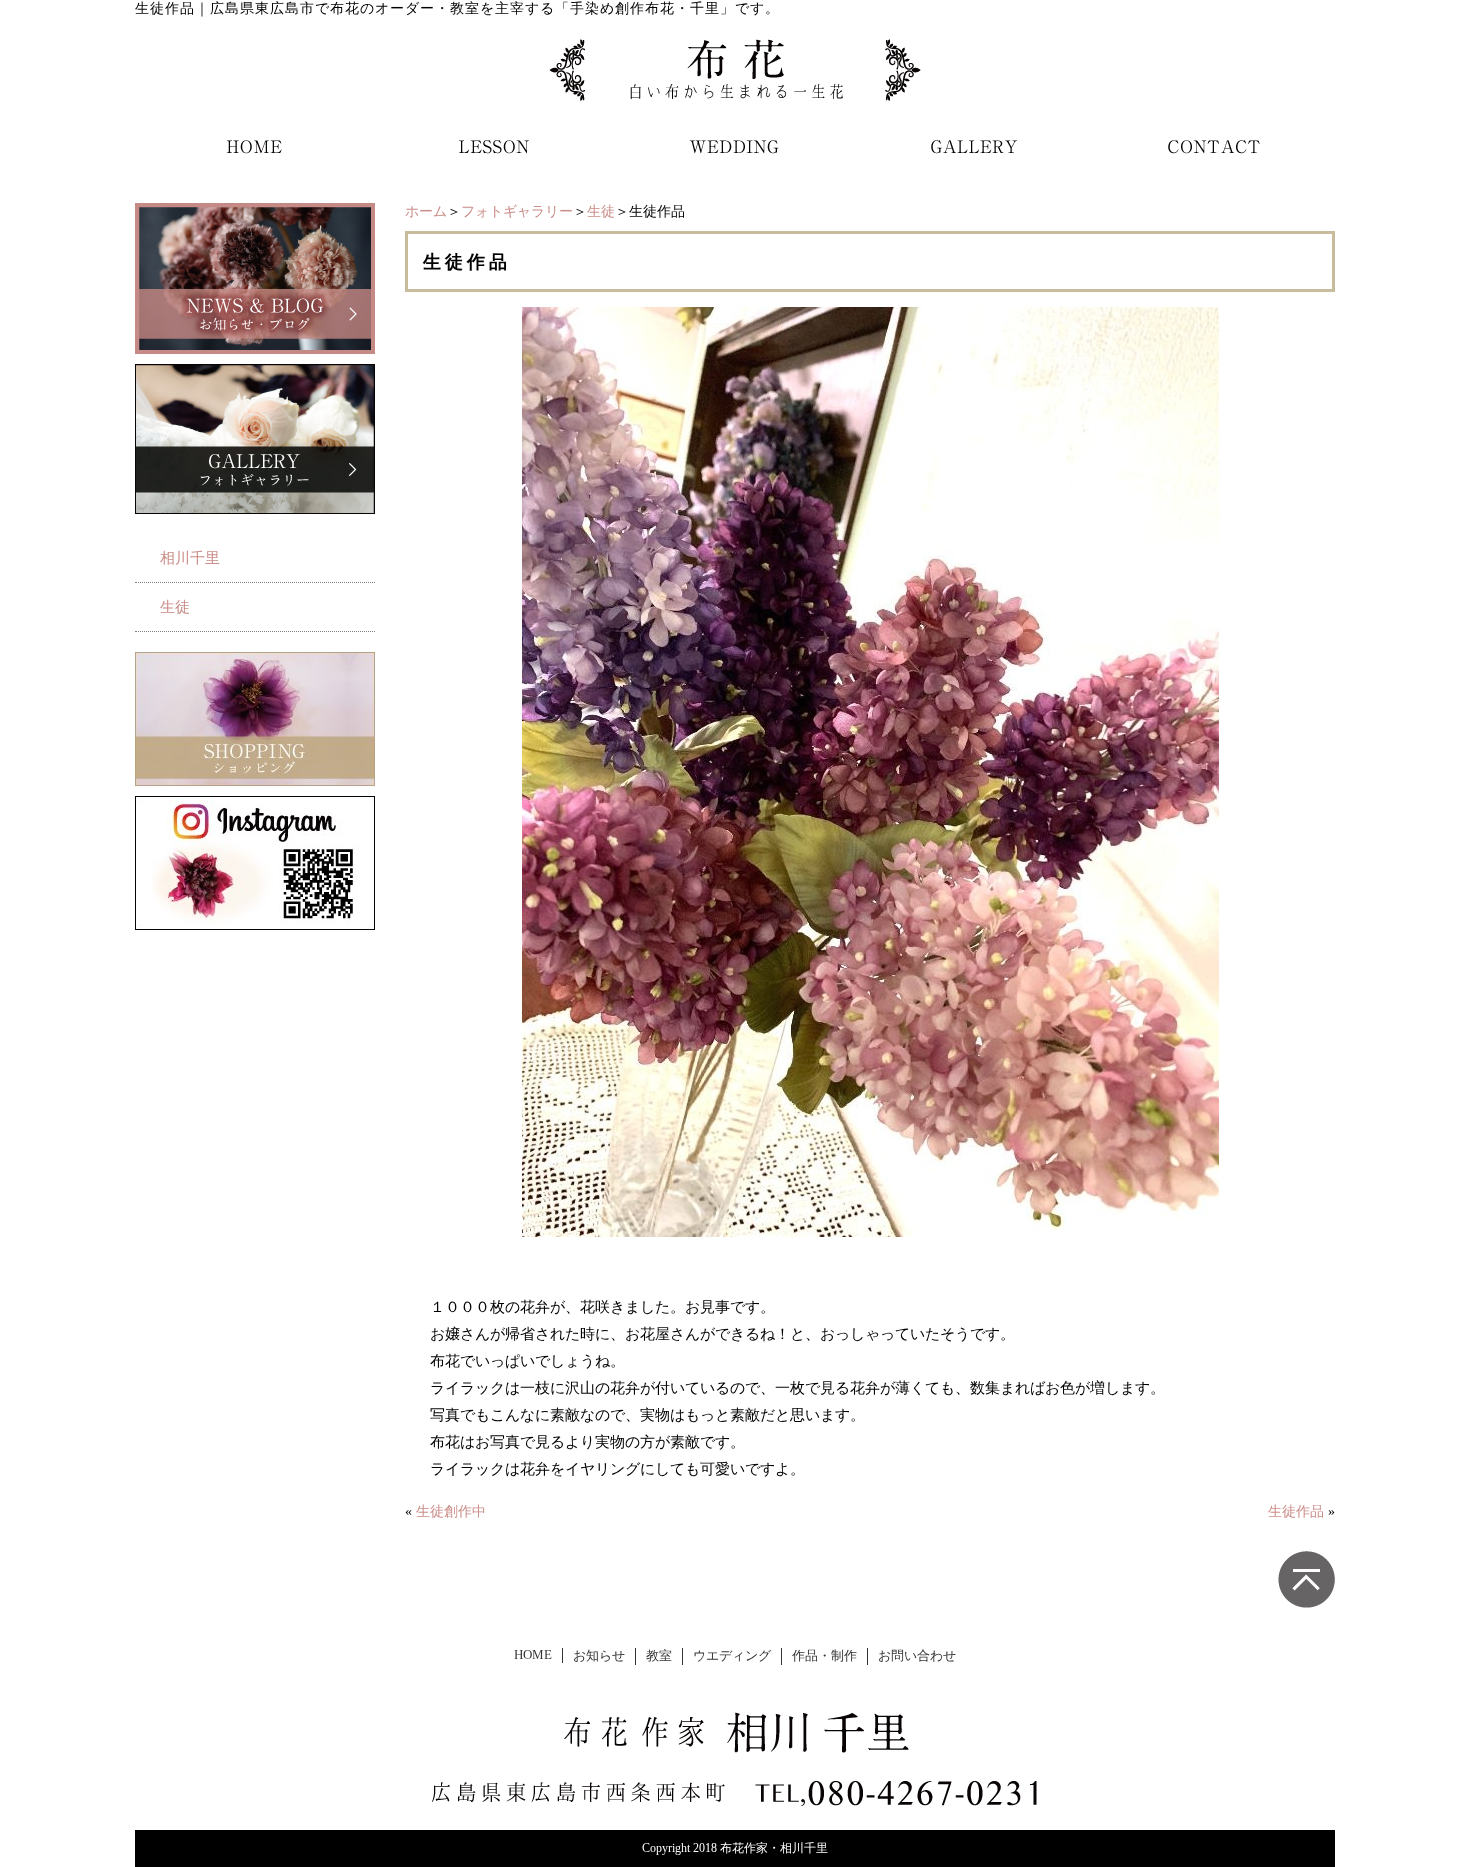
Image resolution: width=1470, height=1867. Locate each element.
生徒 (601, 211)
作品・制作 (824, 1656)
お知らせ (599, 1656)
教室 (659, 1656)
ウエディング (732, 1656)
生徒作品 (1296, 1511)
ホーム (426, 211)
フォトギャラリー (517, 211)
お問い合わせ (917, 1656)
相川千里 (190, 558)
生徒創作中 (451, 1511)
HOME (533, 1655)
